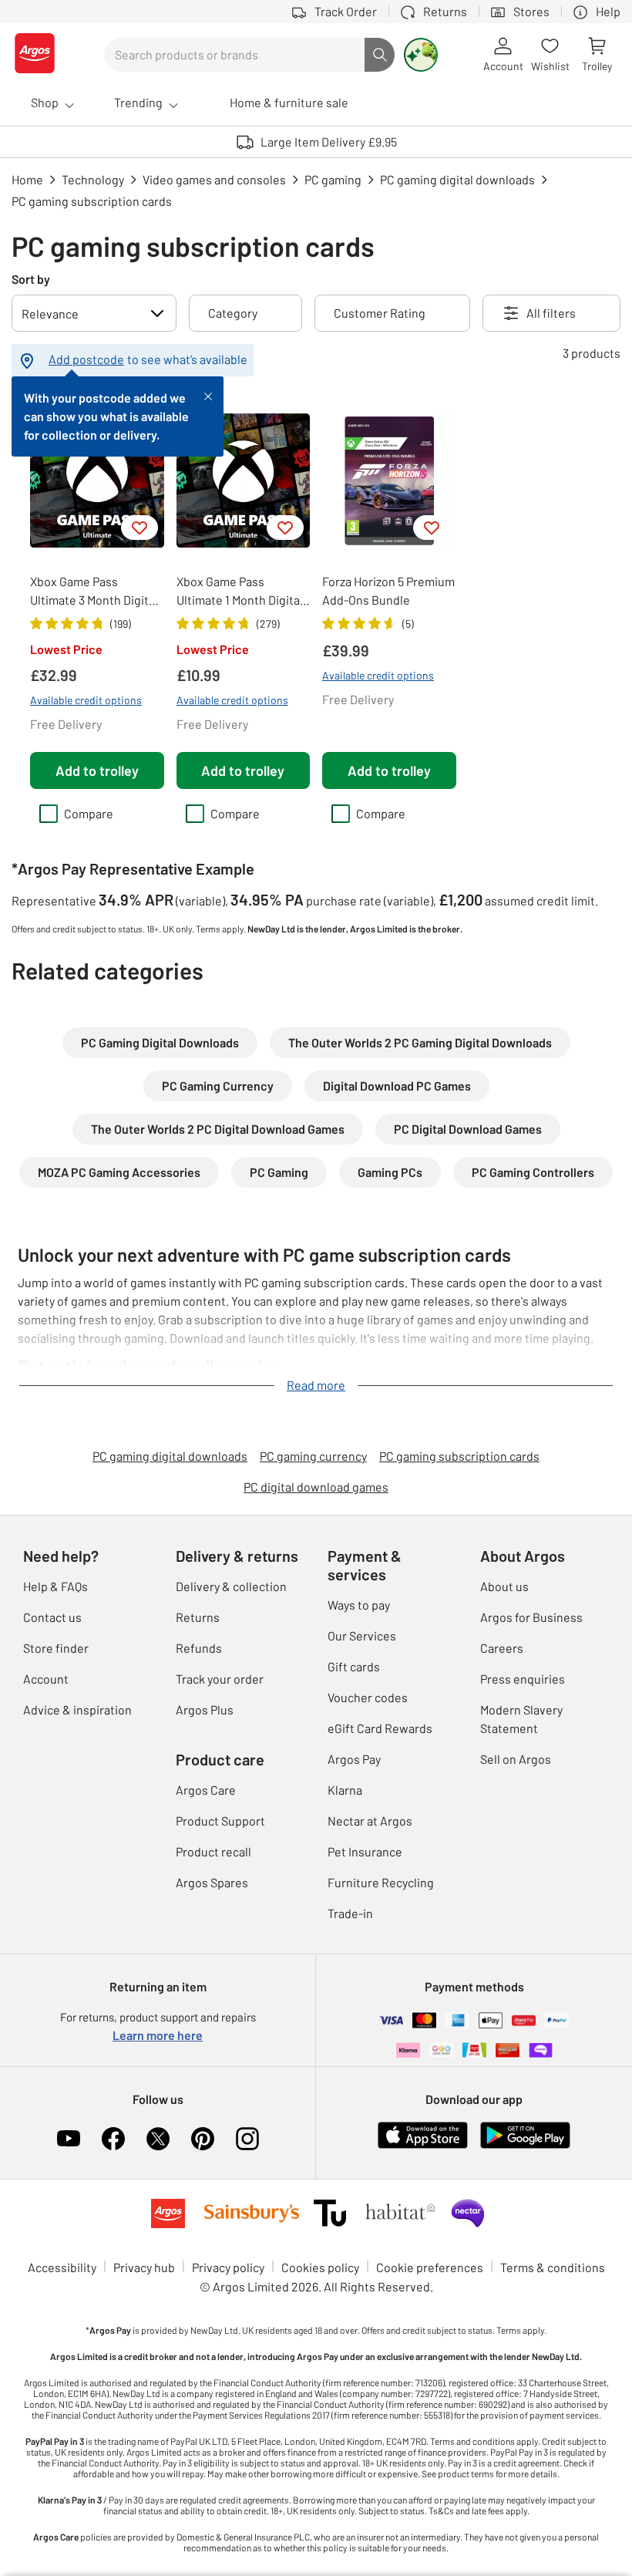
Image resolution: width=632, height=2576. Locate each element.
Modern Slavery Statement (521, 1719)
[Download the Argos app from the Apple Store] (423, 2145)
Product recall (213, 1851)
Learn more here (158, 2035)
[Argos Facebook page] (113, 2139)
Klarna (345, 1790)
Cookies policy (320, 2267)
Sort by (31, 279)
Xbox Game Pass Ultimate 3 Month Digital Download (94, 592)
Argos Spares (212, 1882)
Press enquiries (523, 1679)
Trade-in (350, 1913)
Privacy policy (228, 2267)
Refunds (199, 1648)
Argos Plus (205, 1709)
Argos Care (206, 1790)
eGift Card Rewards (380, 1728)
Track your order (220, 1679)
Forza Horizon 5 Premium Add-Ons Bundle (388, 590)
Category (233, 313)
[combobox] (234, 55)
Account (46, 1679)
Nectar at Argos (370, 1821)
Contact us (52, 1617)
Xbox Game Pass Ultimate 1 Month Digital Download (240, 592)
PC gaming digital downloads (170, 1456)
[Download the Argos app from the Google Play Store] (525, 2145)
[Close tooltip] (208, 395)
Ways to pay (359, 1605)
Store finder (56, 1648)
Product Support (220, 1821)
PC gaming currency (313, 1456)
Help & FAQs (55, 1586)
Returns (198, 1617)
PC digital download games (316, 1487)
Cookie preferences (430, 2267)
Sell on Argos (516, 1759)
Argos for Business (531, 1617)
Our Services (362, 1635)
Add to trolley (97, 770)
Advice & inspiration (77, 1709)
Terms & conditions (553, 2267)
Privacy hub (144, 2267)
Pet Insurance (365, 1851)
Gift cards (354, 1666)
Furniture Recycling (381, 1882)
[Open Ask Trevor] (421, 55)
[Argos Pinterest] (203, 2139)
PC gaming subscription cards (459, 1456)
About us (504, 1586)
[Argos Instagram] (247, 2139)
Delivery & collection (231, 1586)
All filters (551, 313)
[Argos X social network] (158, 2139)
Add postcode (86, 359)
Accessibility (62, 2267)
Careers (502, 1648)
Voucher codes (368, 1697)
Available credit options (86, 700)
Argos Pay (354, 1759)
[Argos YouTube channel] (69, 2139)
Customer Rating (380, 313)
